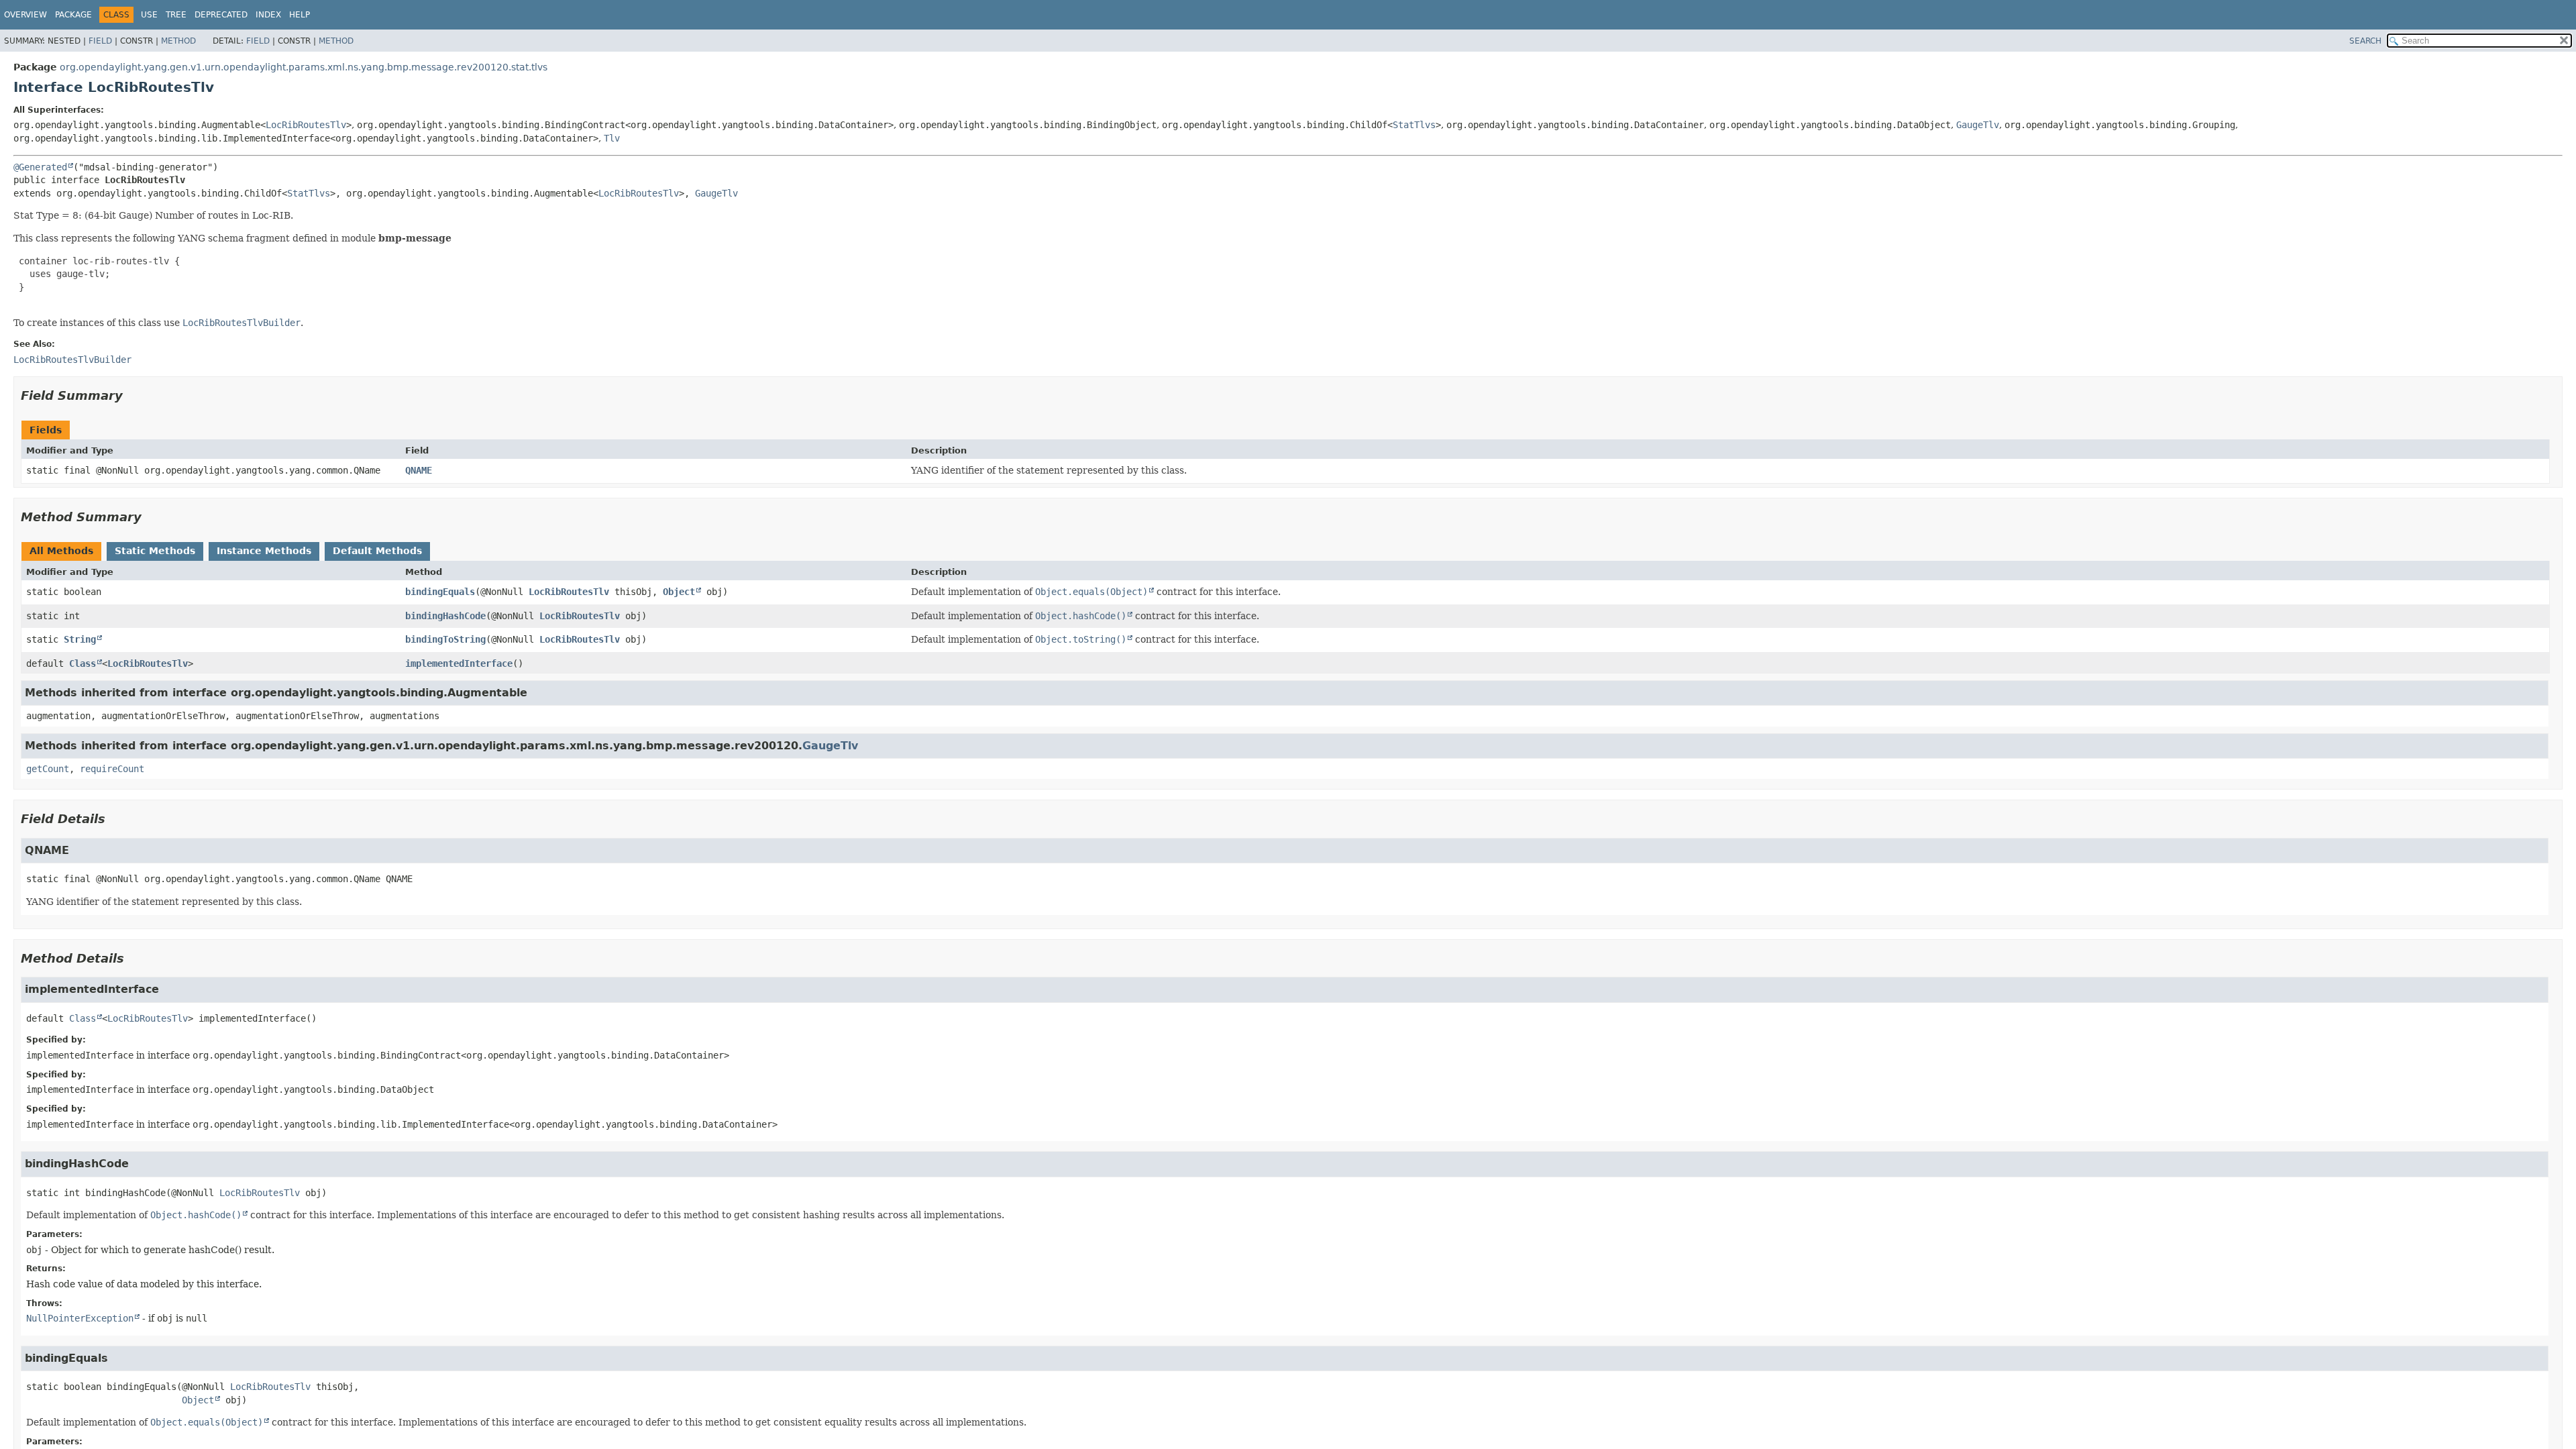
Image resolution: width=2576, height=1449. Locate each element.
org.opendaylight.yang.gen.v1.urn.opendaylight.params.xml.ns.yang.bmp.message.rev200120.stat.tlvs (304, 67)
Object (679, 592)
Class (83, 663)
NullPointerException (80, 1318)
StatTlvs (1414, 125)
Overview (25, 15)
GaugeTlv (1978, 125)
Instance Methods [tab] (264, 551)
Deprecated (221, 15)
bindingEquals (440, 592)
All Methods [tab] (61, 551)
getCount (48, 769)
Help (300, 15)
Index (268, 15)
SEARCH (2365, 41)
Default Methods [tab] (377, 551)
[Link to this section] (132, 395)
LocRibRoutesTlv (306, 125)
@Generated (40, 167)
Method (178, 41)
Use (149, 15)
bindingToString (445, 639)
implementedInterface (459, 663)
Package (73, 15)
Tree (176, 15)
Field (100, 41)
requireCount (112, 769)
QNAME (419, 470)
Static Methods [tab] (155, 551)
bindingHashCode (445, 616)
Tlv (612, 138)
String (80, 639)
